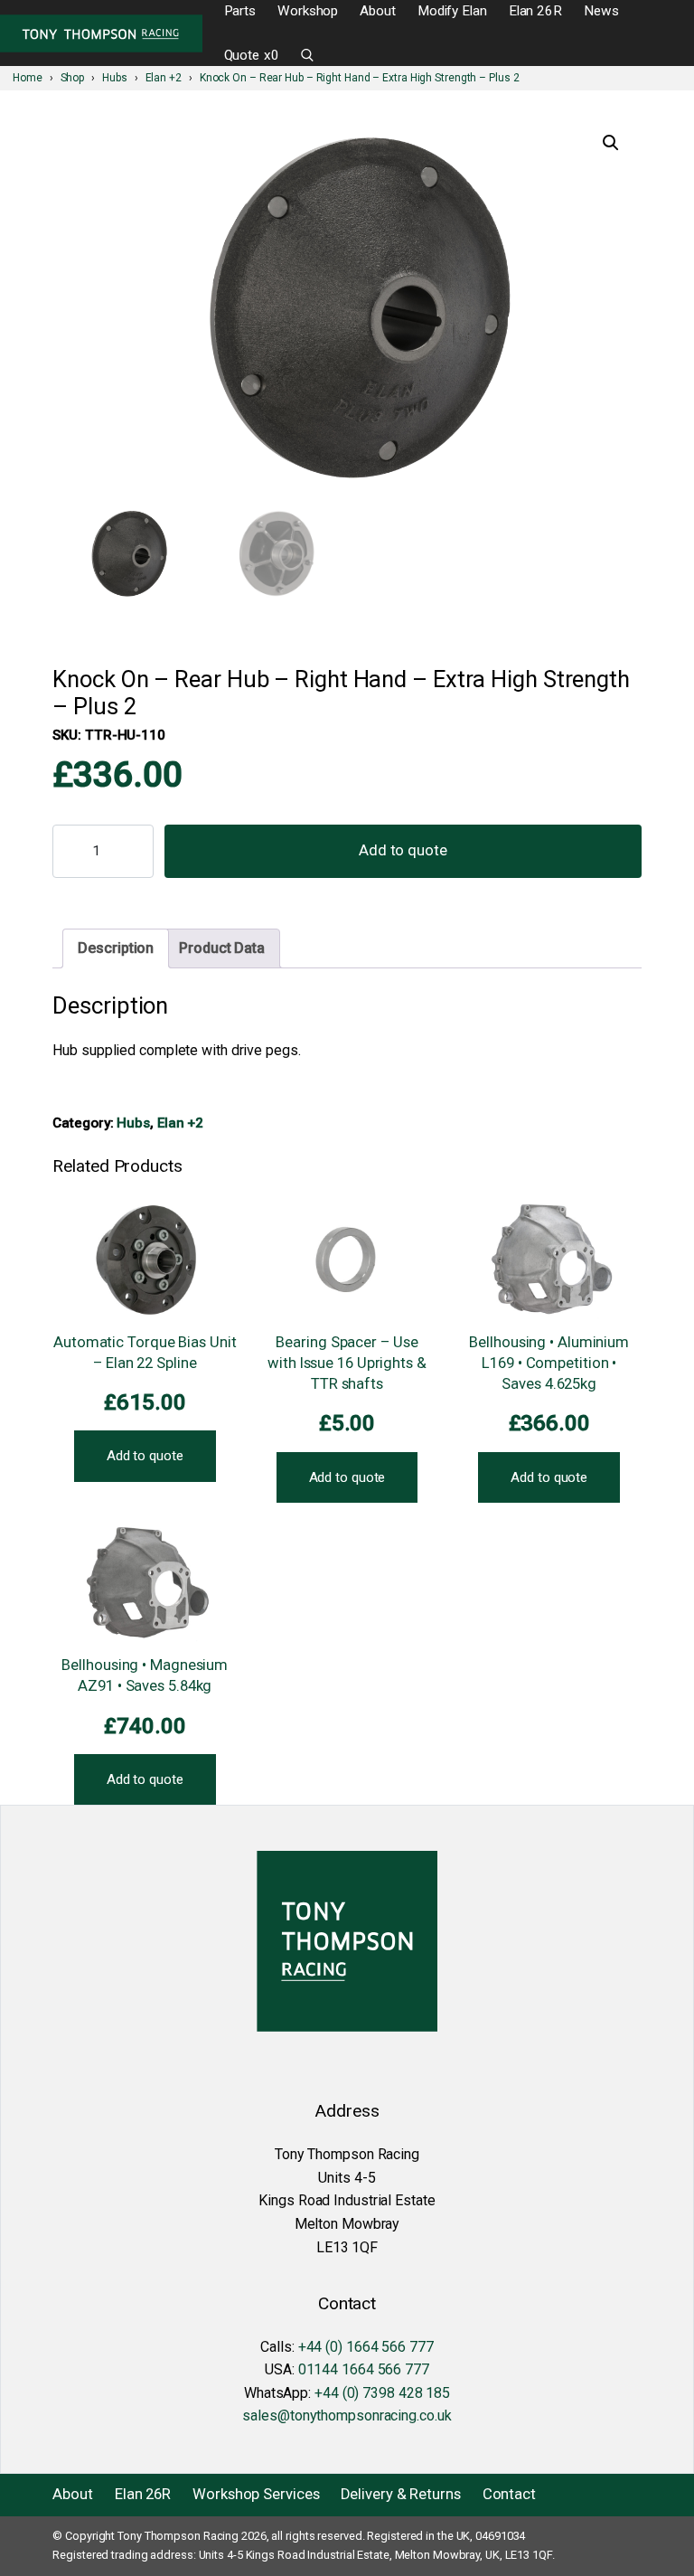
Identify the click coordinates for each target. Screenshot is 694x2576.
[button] (611, 143)
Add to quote (403, 850)
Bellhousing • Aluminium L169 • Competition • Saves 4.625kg (549, 1363)
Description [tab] (116, 948)
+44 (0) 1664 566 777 (366, 2347)
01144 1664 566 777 (364, 2369)
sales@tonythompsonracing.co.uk (347, 2416)
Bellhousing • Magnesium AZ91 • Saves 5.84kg (145, 1675)
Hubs (133, 1123)
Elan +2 (180, 1123)
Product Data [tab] (222, 948)
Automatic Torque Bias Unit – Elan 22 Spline (145, 1353)
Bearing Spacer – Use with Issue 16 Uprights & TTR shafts (347, 1363)
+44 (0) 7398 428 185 (382, 2393)
